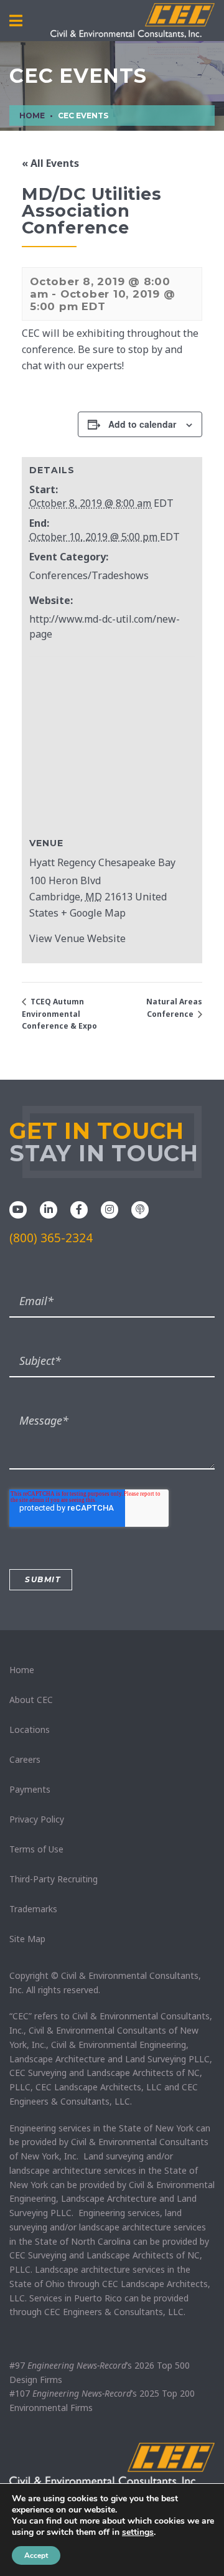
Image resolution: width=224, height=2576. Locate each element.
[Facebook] (79, 1209)
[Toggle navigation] (16, 21)
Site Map (27, 1939)
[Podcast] (140, 1209)
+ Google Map (93, 913)
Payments (30, 1789)
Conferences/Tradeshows (89, 575)
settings (138, 2532)
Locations (30, 1729)
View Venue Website (77, 938)
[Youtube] (18, 1209)
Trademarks (33, 1909)
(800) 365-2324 (51, 1238)
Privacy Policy (37, 1819)
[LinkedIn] (49, 1209)
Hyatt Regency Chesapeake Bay (102, 862)
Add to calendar (142, 424)
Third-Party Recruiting (54, 1879)
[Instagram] (110, 1209)
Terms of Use (36, 1849)
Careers (25, 1759)
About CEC (31, 1700)
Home (22, 1670)
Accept (36, 2555)
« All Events (50, 163)
